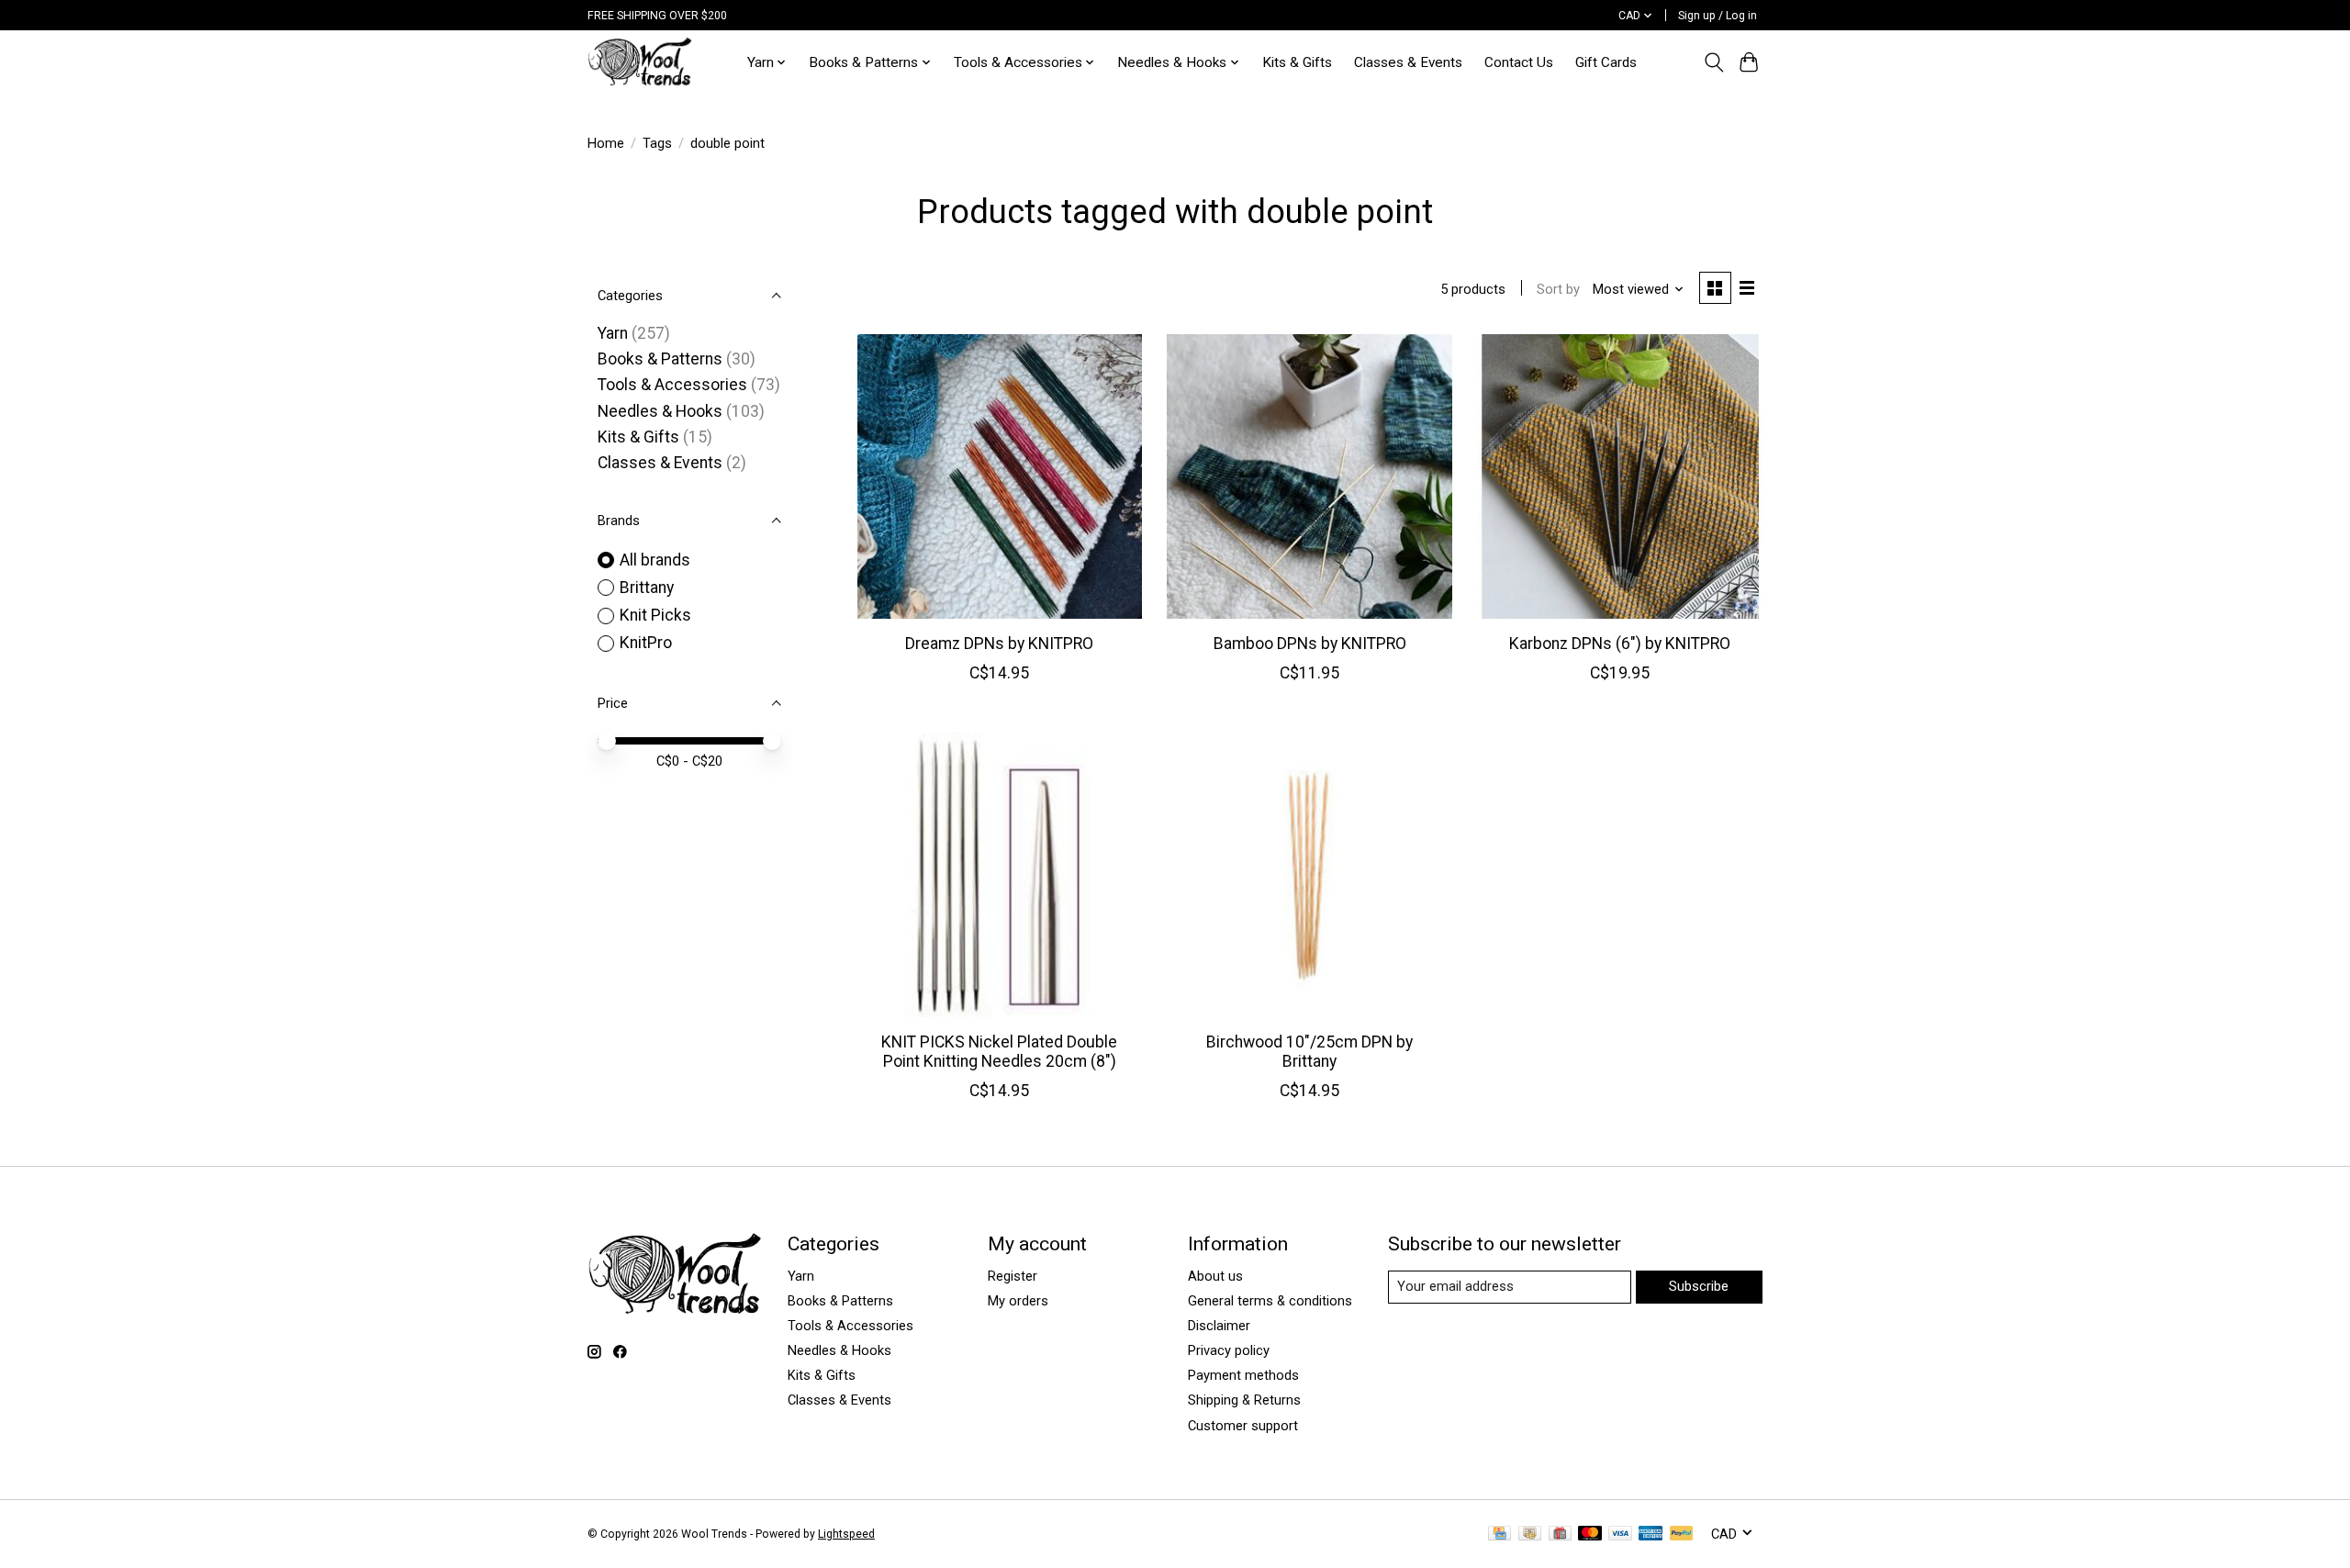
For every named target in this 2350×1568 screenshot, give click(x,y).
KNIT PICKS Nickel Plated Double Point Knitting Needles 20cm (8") (999, 1052)
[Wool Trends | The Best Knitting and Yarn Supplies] (640, 62)
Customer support (1243, 1426)
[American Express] (1651, 1534)
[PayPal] (1682, 1534)
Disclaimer (1219, 1326)
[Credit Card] (1500, 1534)
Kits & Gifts (1297, 62)
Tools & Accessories (672, 385)
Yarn (613, 333)
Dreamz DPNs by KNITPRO (999, 644)
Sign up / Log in (1718, 16)
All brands (655, 560)
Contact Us (1519, 62)
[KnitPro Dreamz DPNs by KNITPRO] (1000, 476)
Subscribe (1699, 1286)
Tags (657, 143)
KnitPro (646, 643)
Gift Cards (1606, 62)
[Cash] (1530, 1534)
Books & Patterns (660, 359)
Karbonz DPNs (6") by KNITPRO (1620, 644)
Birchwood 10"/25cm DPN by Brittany (1309, 1052)
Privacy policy (1229, 1350)
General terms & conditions (1270, 1301)
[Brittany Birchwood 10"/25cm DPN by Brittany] (1309, 875)
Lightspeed (846, 1534)
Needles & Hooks (660, 411)
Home (606, 143)
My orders (1018, 1301)
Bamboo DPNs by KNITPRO (1310, 644)
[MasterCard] (1590, 1534)
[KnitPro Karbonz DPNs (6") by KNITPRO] (1619, 476)
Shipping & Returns (1244, 1400)
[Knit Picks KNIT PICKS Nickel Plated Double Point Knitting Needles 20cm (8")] (1000, 875)
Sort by (1558, 289)
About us (1215, 1276)
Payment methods (1243, 1375)
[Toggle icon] (1713, 62)
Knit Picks (655, 615)
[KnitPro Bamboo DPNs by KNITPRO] (1309, 476)
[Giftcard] (1560, 1534)
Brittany (647, 588)
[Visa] (1620, 1534)
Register (1013, 1276)
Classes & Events (1408, 62)
